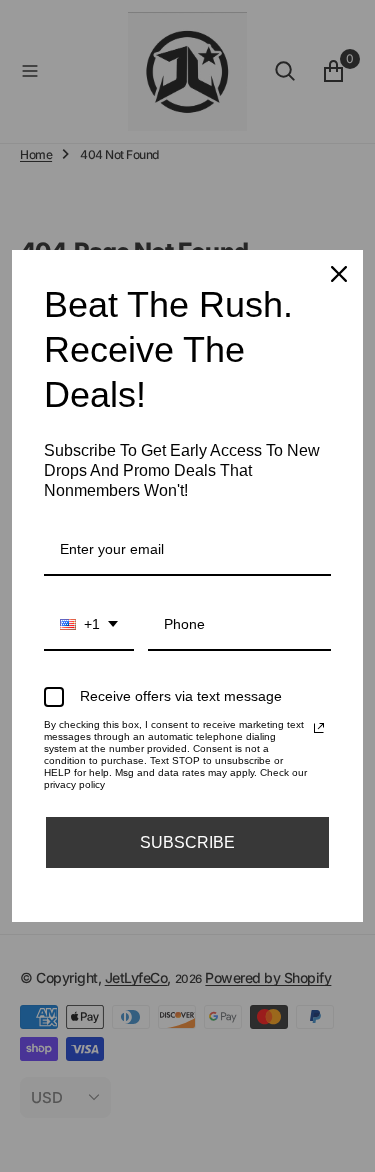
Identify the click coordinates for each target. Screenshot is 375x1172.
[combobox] (89, 625)
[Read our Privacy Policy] (319, 728)
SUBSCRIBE (187, 842)
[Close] (339, 274)
